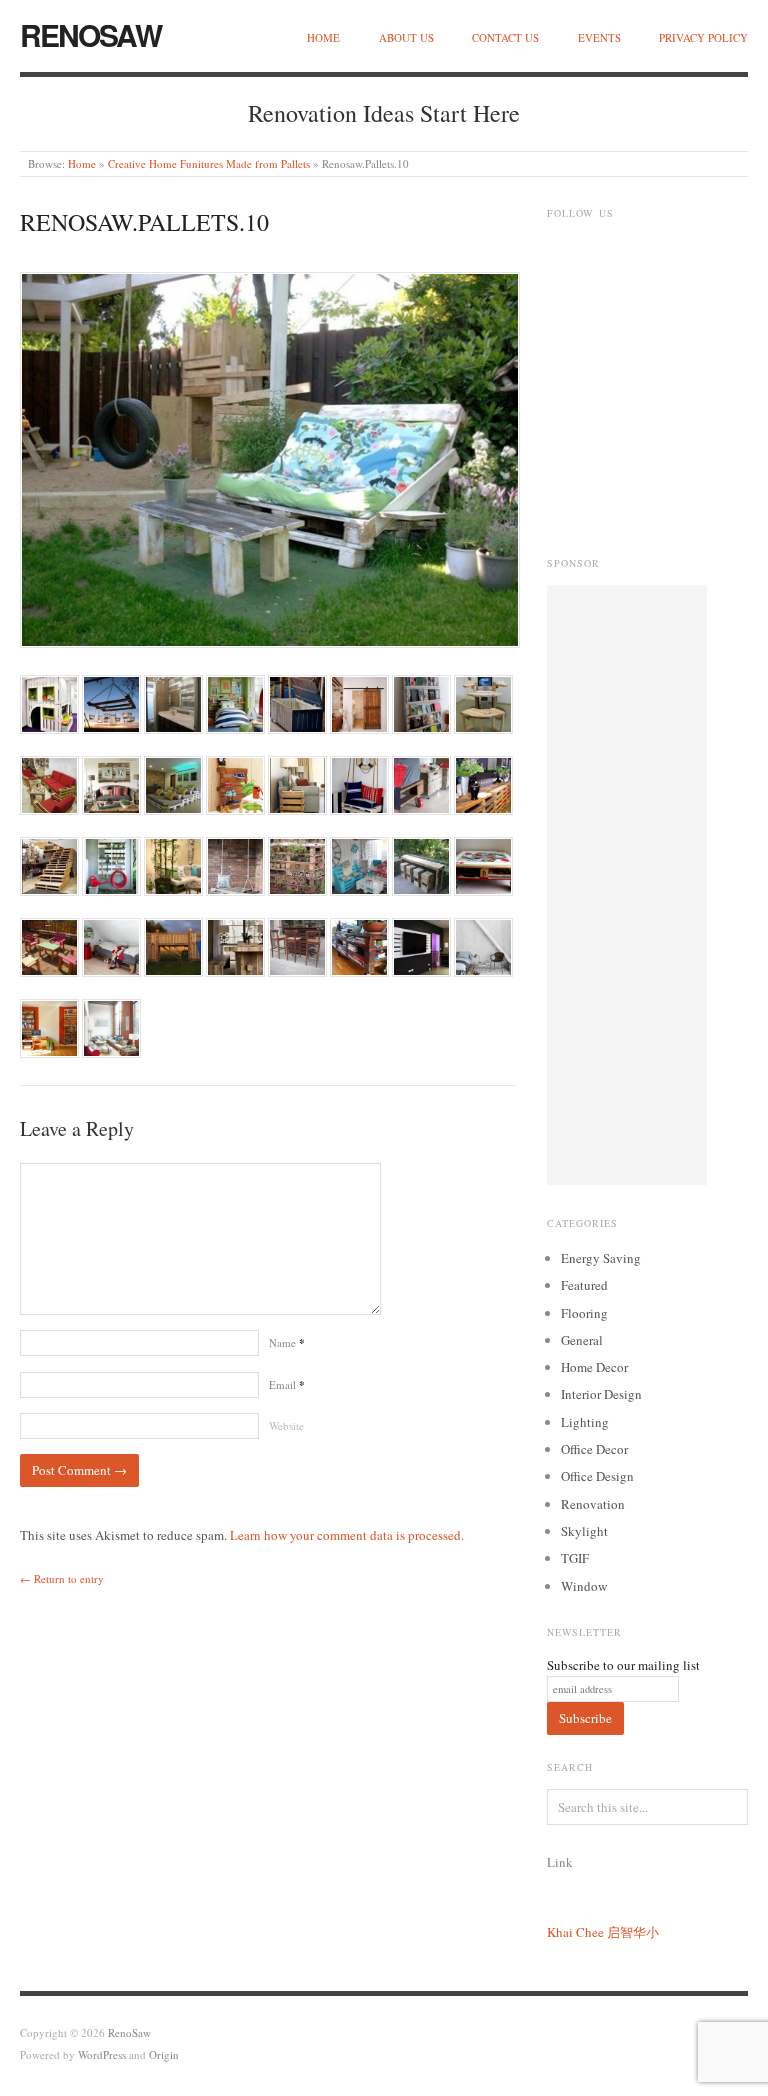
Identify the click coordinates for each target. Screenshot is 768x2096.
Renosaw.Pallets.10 (144, 222)
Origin (164, 2054)
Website (286, 1425)
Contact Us (505, 37)
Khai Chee (575, 1932)
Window (584, 1586)
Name (287, 1342)
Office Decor (594, 1449)
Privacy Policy (703, 37)
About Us (406, 37)
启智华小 (633, 1932)
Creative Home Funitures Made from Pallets (209, 163)
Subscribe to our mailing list (623, 1665)
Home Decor (594, 1367)
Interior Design (601, 1394)
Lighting (585, 1422)
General (582, 1340)
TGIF (575, 1558)
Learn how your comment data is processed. (347, 1535)
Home (323, 37)
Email (287, 1384)
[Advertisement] (627, 885)
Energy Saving (601, 1258)
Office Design (597, 1476)
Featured (584, 1285)
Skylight (584, 1531)
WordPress (102, 2054)
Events (599, 37)
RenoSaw (90, 34)
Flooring (584, 1313)
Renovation (593, 1504)
